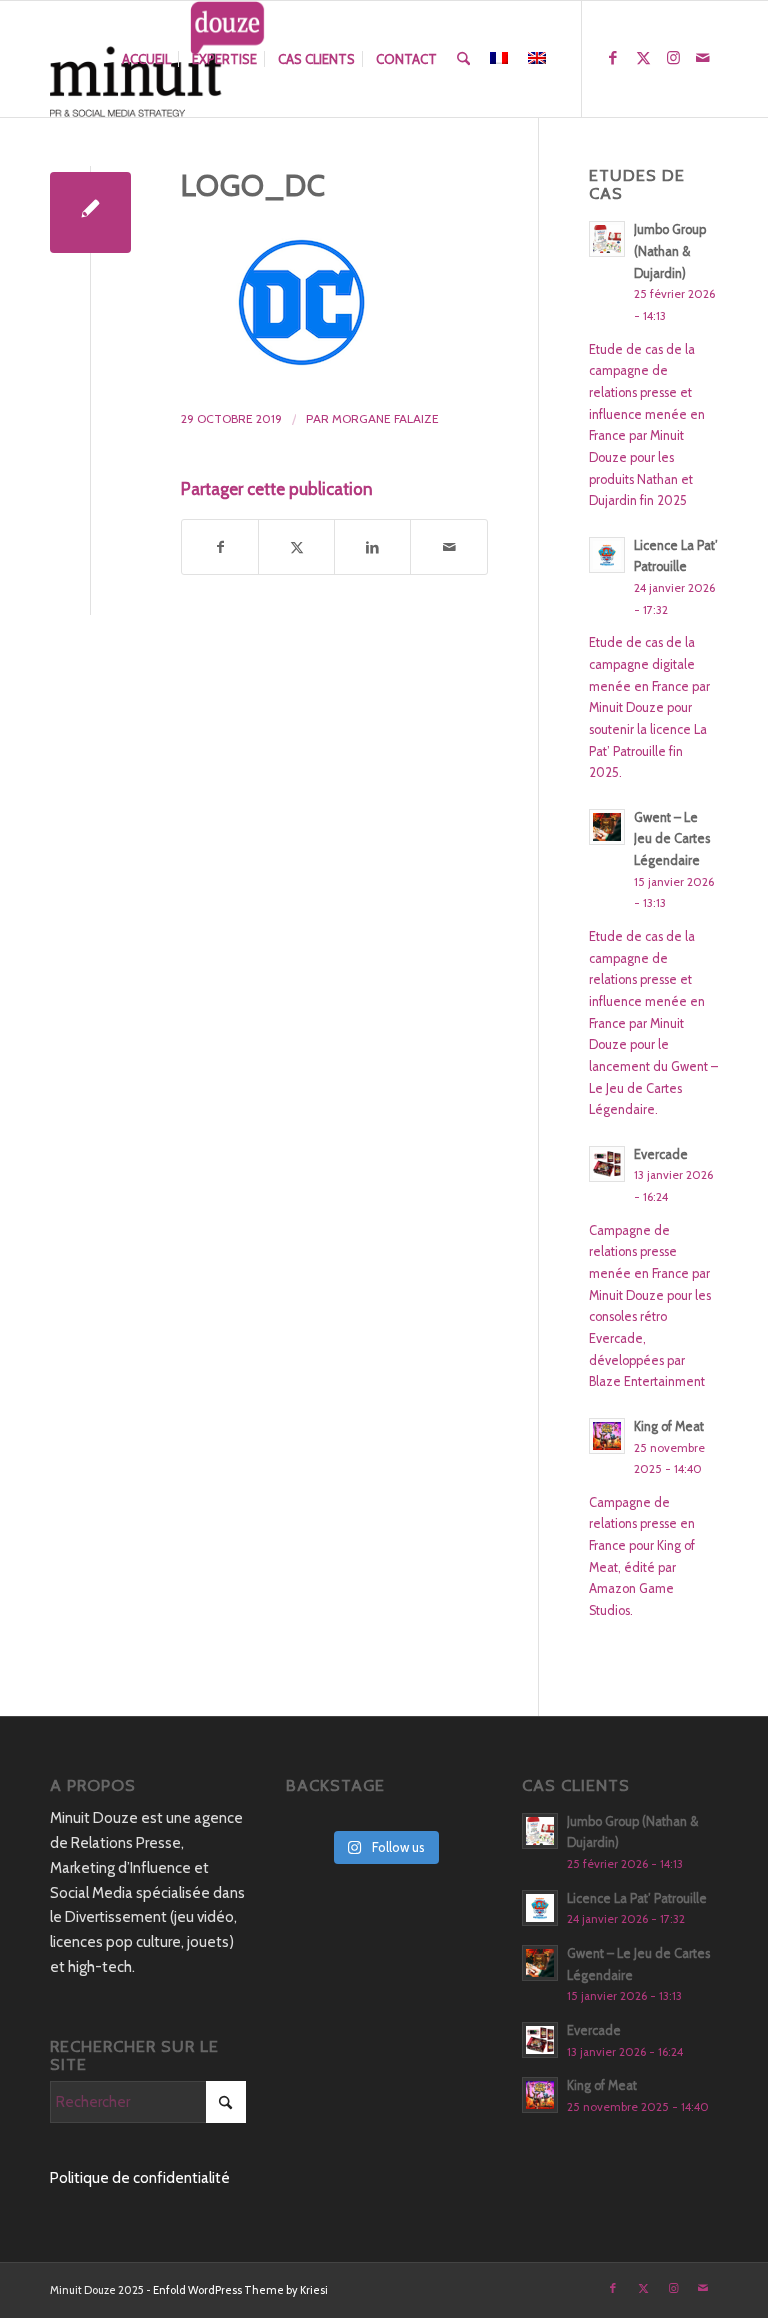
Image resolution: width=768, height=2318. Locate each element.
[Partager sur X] (296, 547)
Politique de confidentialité (140, 2178)
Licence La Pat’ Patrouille (637, 1898)
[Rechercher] (463, 59)
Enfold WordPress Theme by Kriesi (240, 2290)
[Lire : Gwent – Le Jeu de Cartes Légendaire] (607, 827)
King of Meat (669, 1426)
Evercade (661, 1154)
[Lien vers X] (643, 58)
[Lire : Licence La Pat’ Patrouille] (607, 555)
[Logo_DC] (90, 212)
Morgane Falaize (385, 418)
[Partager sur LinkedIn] (372, 547)
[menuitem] (146, 59)
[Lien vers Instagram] (673, 58)
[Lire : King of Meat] (607, 1436)
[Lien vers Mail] (703, 58)
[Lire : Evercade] (607, 1164)
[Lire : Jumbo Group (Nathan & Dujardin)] (607, 239)
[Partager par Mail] (448, 547)
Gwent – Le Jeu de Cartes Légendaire (672, 839)
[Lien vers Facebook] (613, 58)
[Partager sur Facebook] (220, 547)
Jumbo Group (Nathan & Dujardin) (670, 251)
